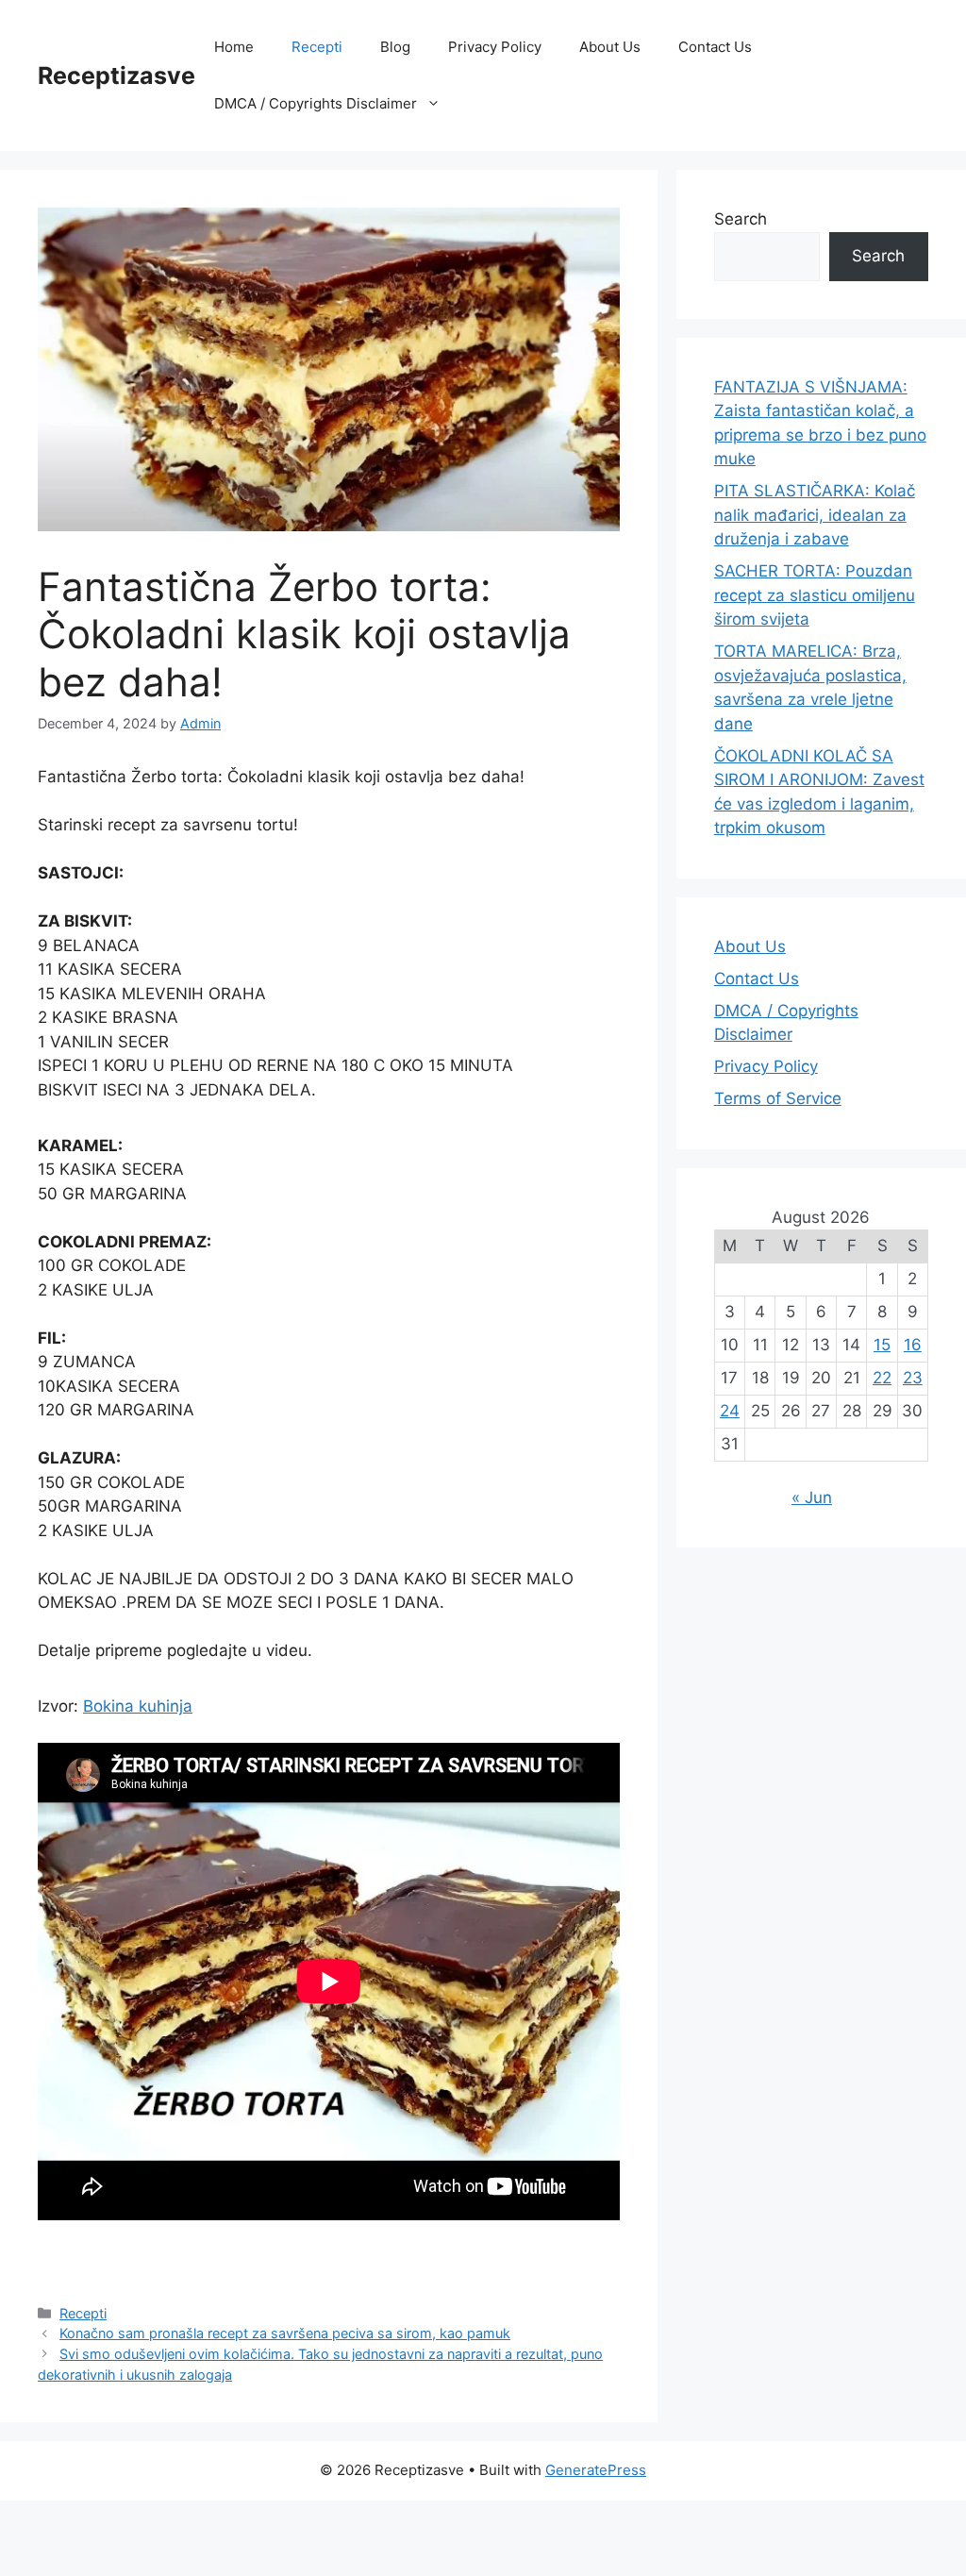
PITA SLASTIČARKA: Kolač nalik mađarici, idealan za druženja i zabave (815, 515)
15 (882, 1345)
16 (913, 1345)
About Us (610, 47)
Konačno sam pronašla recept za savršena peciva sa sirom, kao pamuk (285, 2333)
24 (730, 1411)
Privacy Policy (495, 47)
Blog (395, 47)
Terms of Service (778, 1098)
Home (234, 47)
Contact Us (715, 47)
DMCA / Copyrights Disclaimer (316, 103)
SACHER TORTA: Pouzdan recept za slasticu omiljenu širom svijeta (815, 595)
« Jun (812, 1497)
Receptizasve (117, 75)
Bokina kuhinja (138, 1706)
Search (741, 219)
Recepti (317, 47)
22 (882, 1378)
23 (913, 1378)
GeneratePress (596, 2470)
